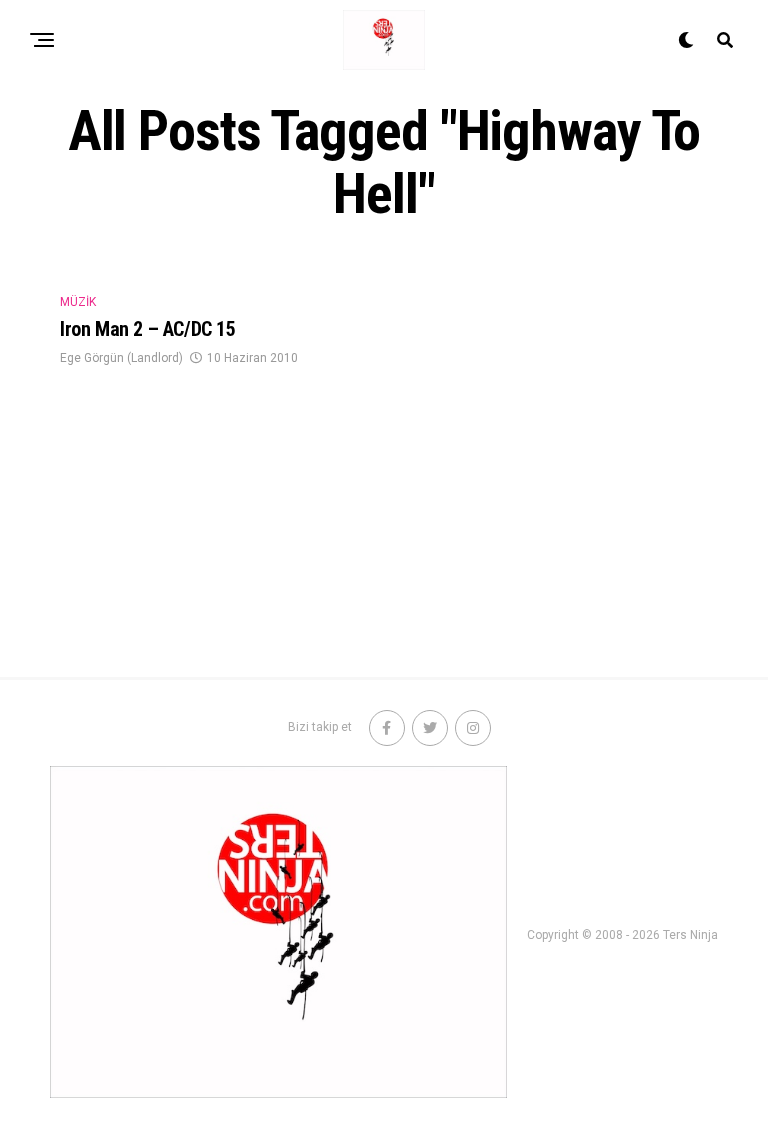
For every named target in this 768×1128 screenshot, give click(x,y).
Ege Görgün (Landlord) (121, 358)
